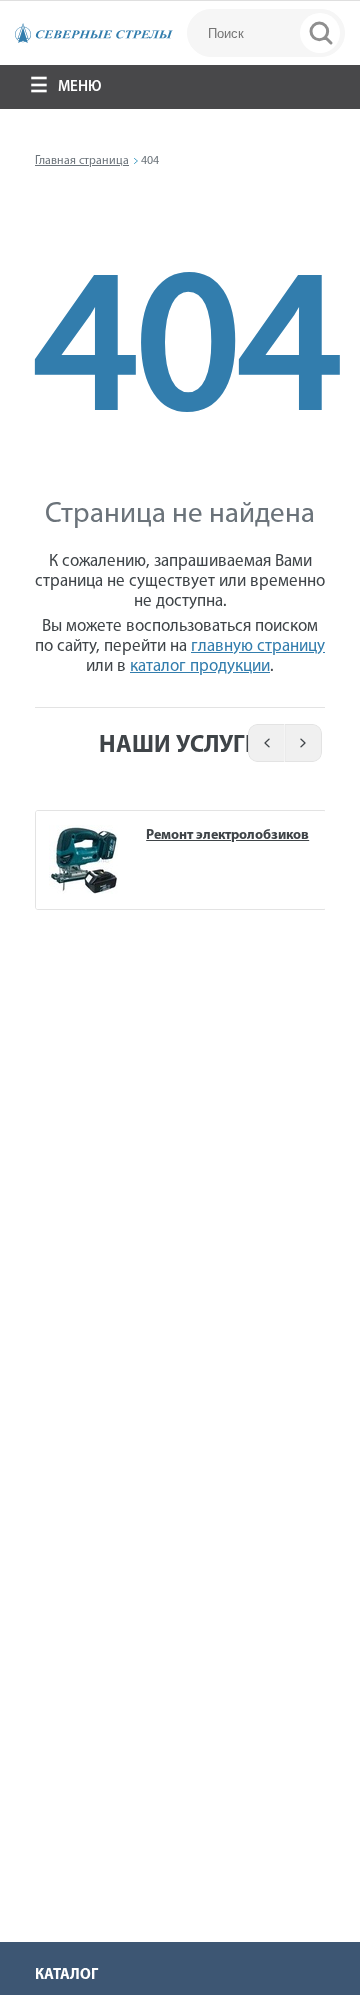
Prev (263, 743)
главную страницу (258, 646)
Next (304, 743)
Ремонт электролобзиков (227, 835)
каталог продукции (200, 666)
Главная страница (82, 161)
